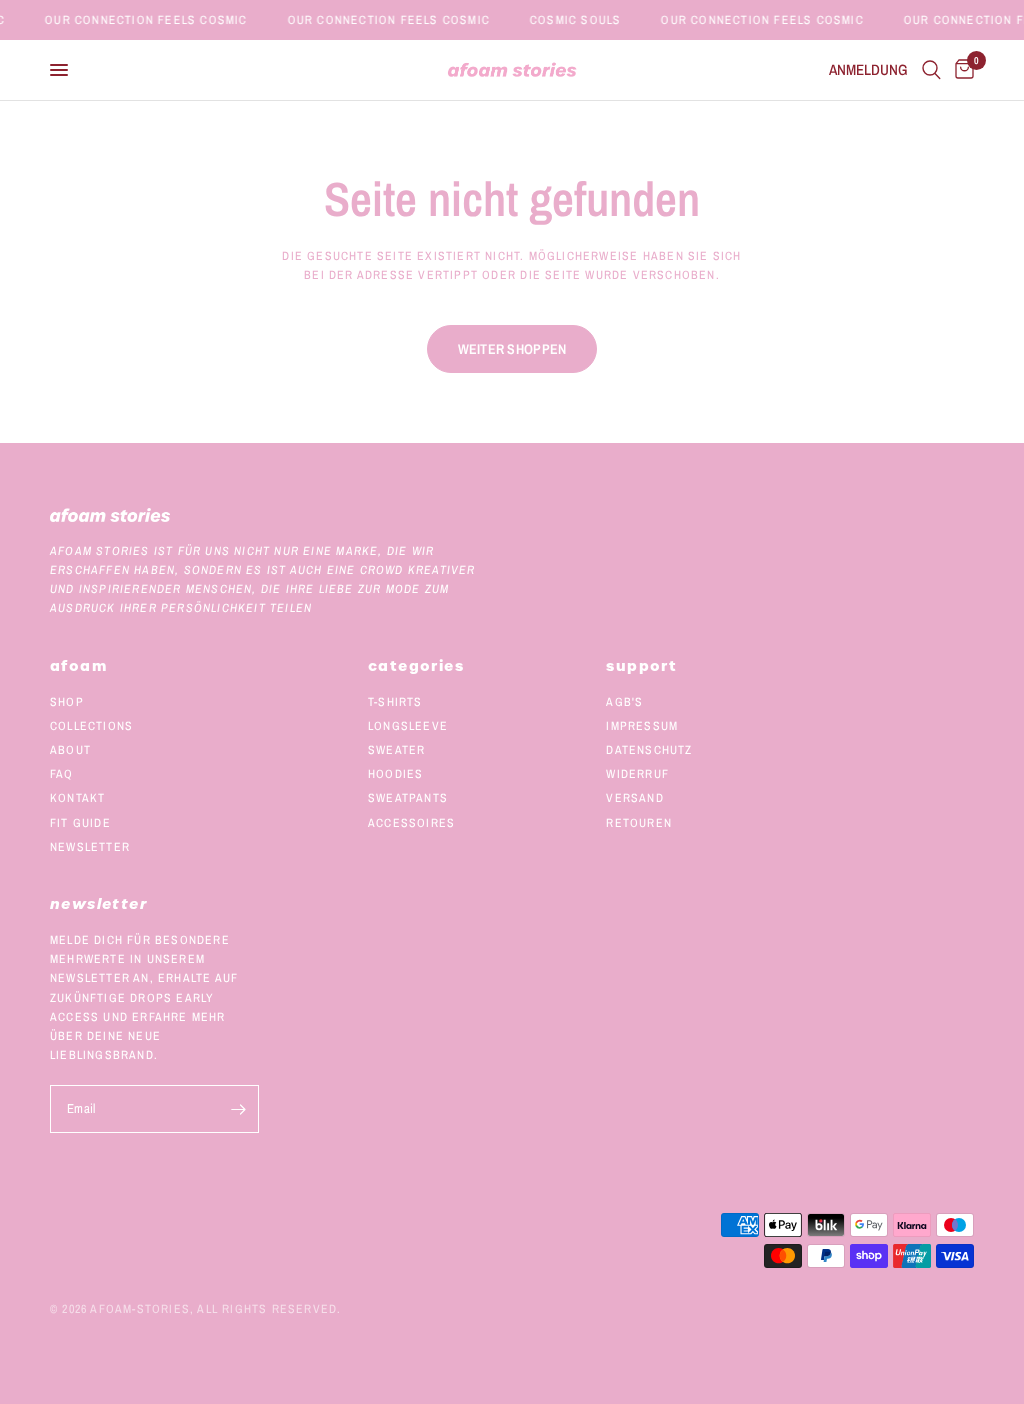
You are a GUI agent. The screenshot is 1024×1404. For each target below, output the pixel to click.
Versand (634, 798)
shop (67, 702)
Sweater (396, 750)
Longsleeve (408, 726)
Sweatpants (408, 798)
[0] (961, 70)
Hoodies (395, 774)
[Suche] (931, 70)
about (70, 750)
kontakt (77, 798)
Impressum (642, 726)
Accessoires (411, 823)
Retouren (639, 823)
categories (416, 666)
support (641, 666)
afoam (78, 666)
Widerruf (637, 774)
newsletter (90, 847)
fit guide (80, 823)
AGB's (624, 702)
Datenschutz (649, 750)
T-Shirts (395, 702)
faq (62, 774)
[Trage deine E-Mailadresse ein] (239, 1109)
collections (91, 726)
